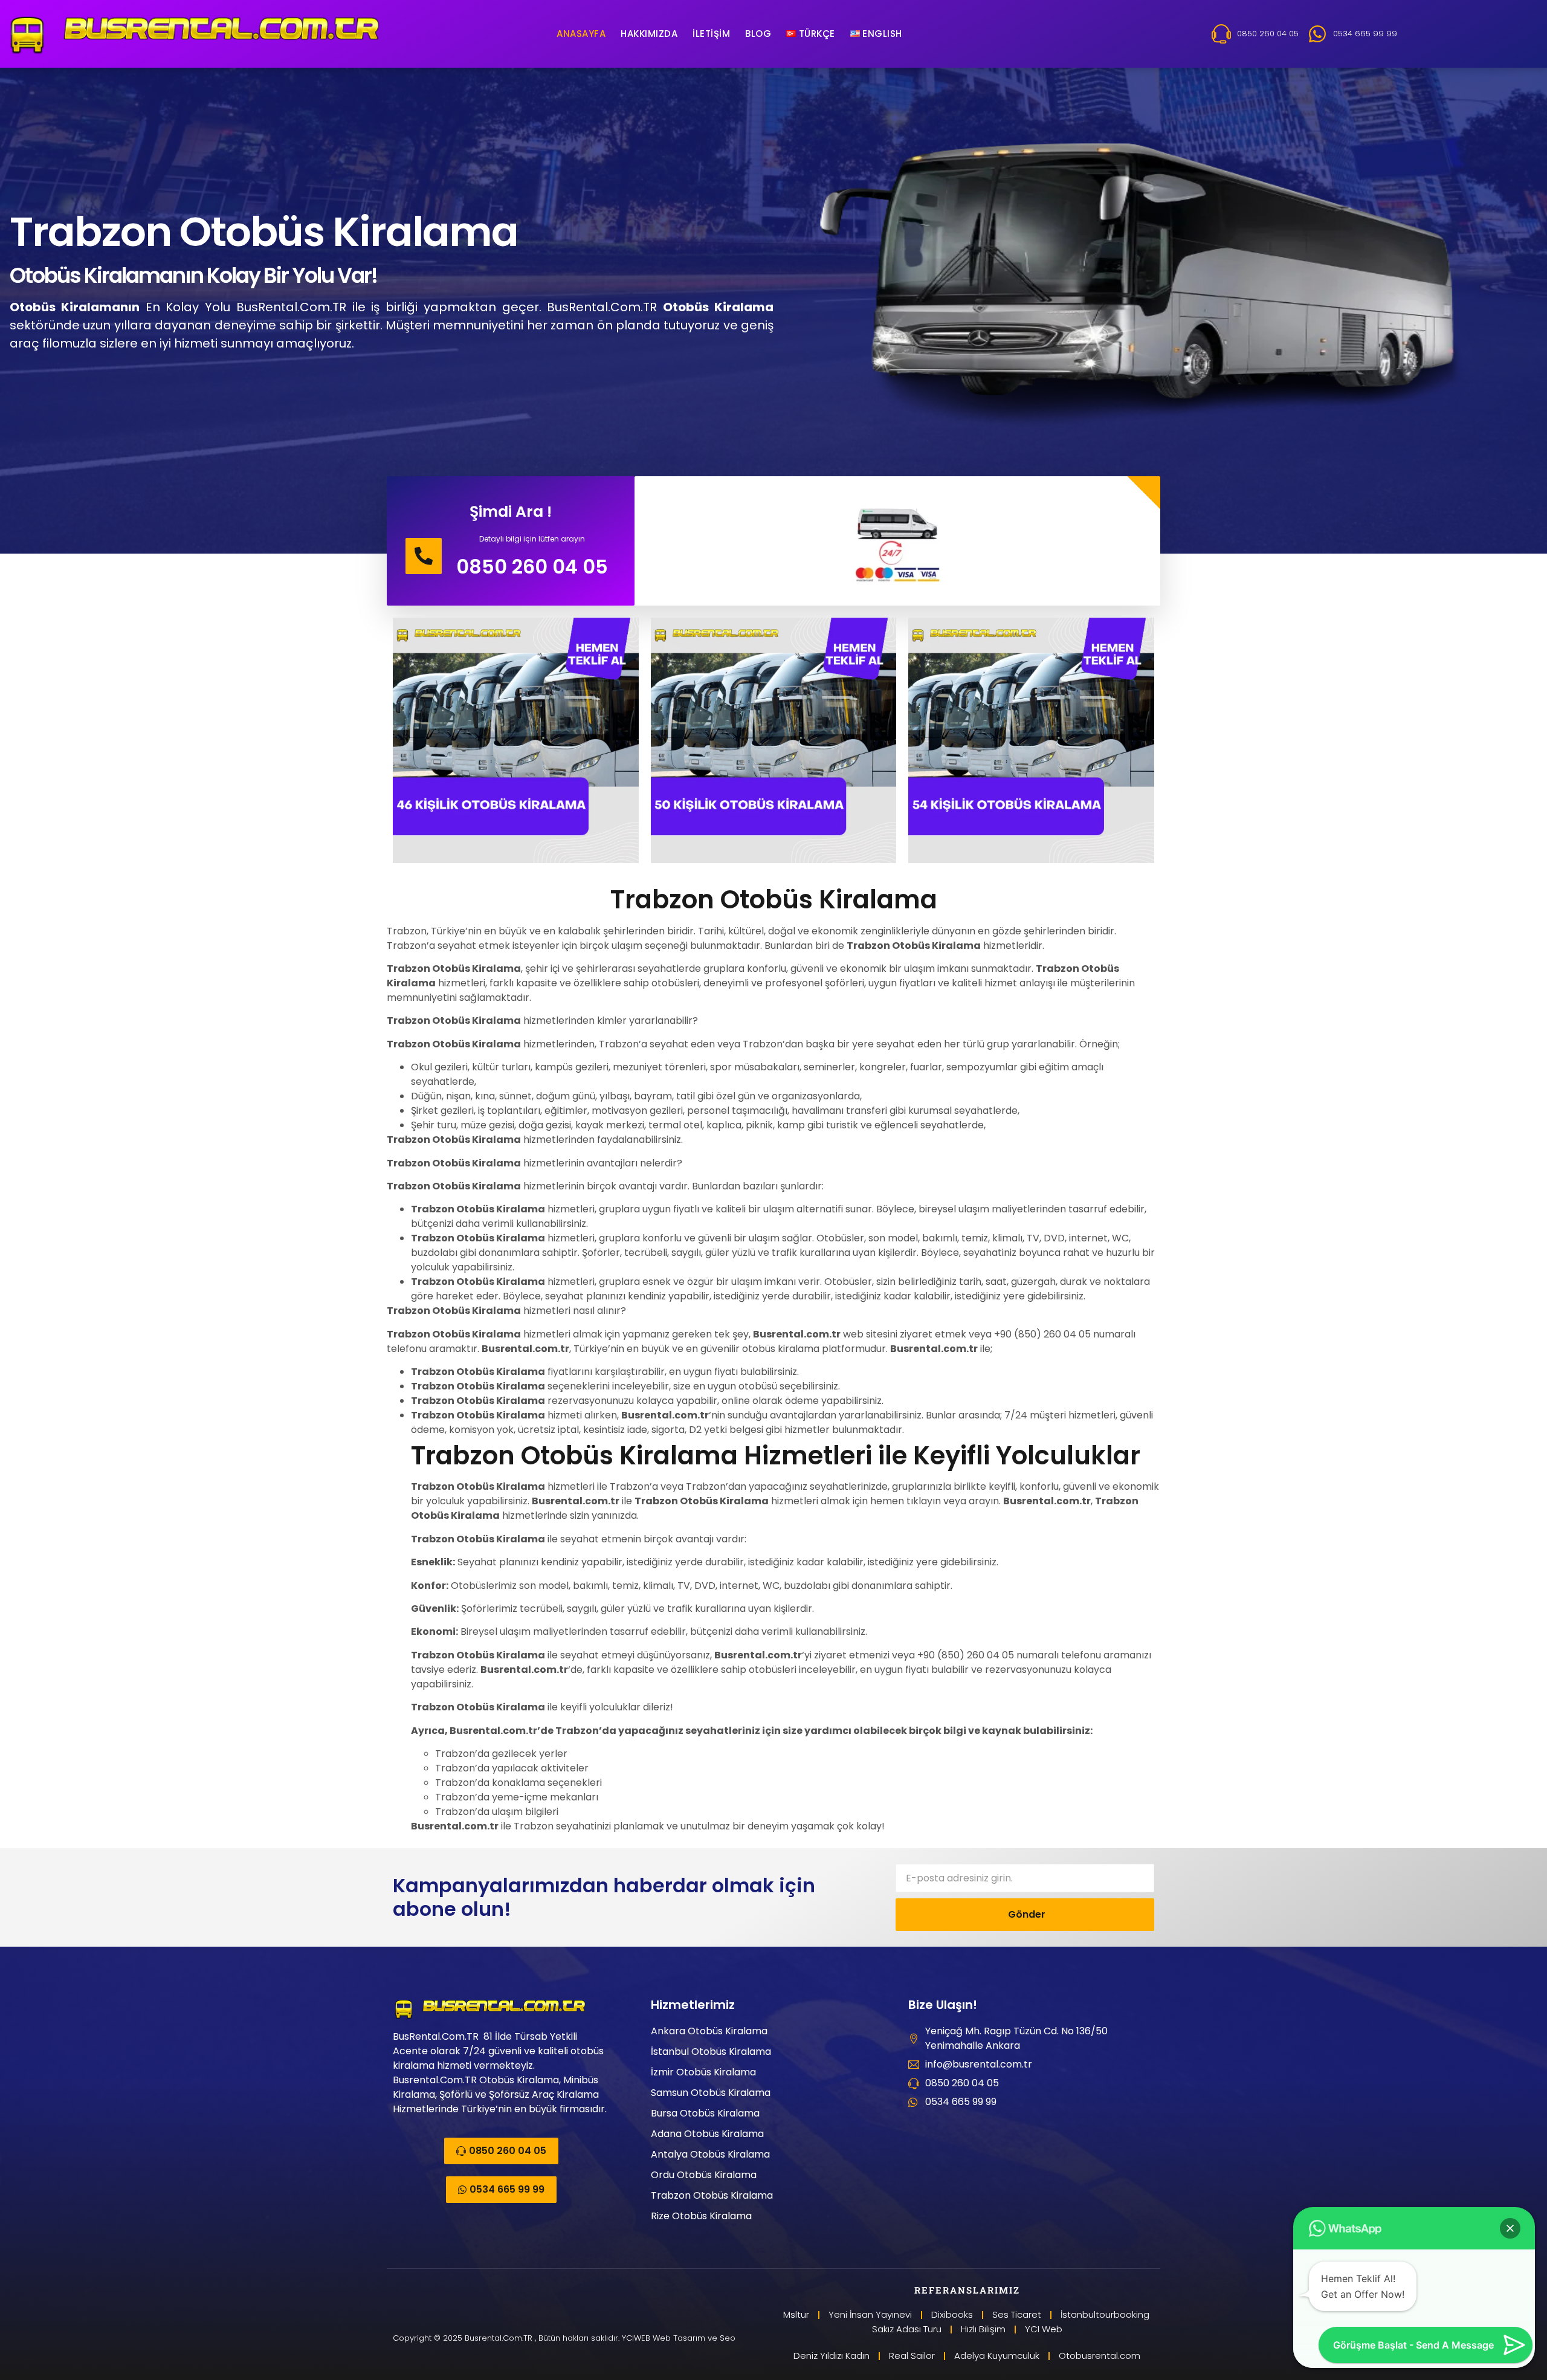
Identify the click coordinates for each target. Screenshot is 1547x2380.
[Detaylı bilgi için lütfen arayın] (424, 556)
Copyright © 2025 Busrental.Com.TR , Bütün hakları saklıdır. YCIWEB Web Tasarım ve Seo (564, 2338)
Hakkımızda (649, 34)
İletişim (711, 34)
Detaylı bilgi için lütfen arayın (532, 539)
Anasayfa (581, 34)
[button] (1510, 2228)
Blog (758, 34)
